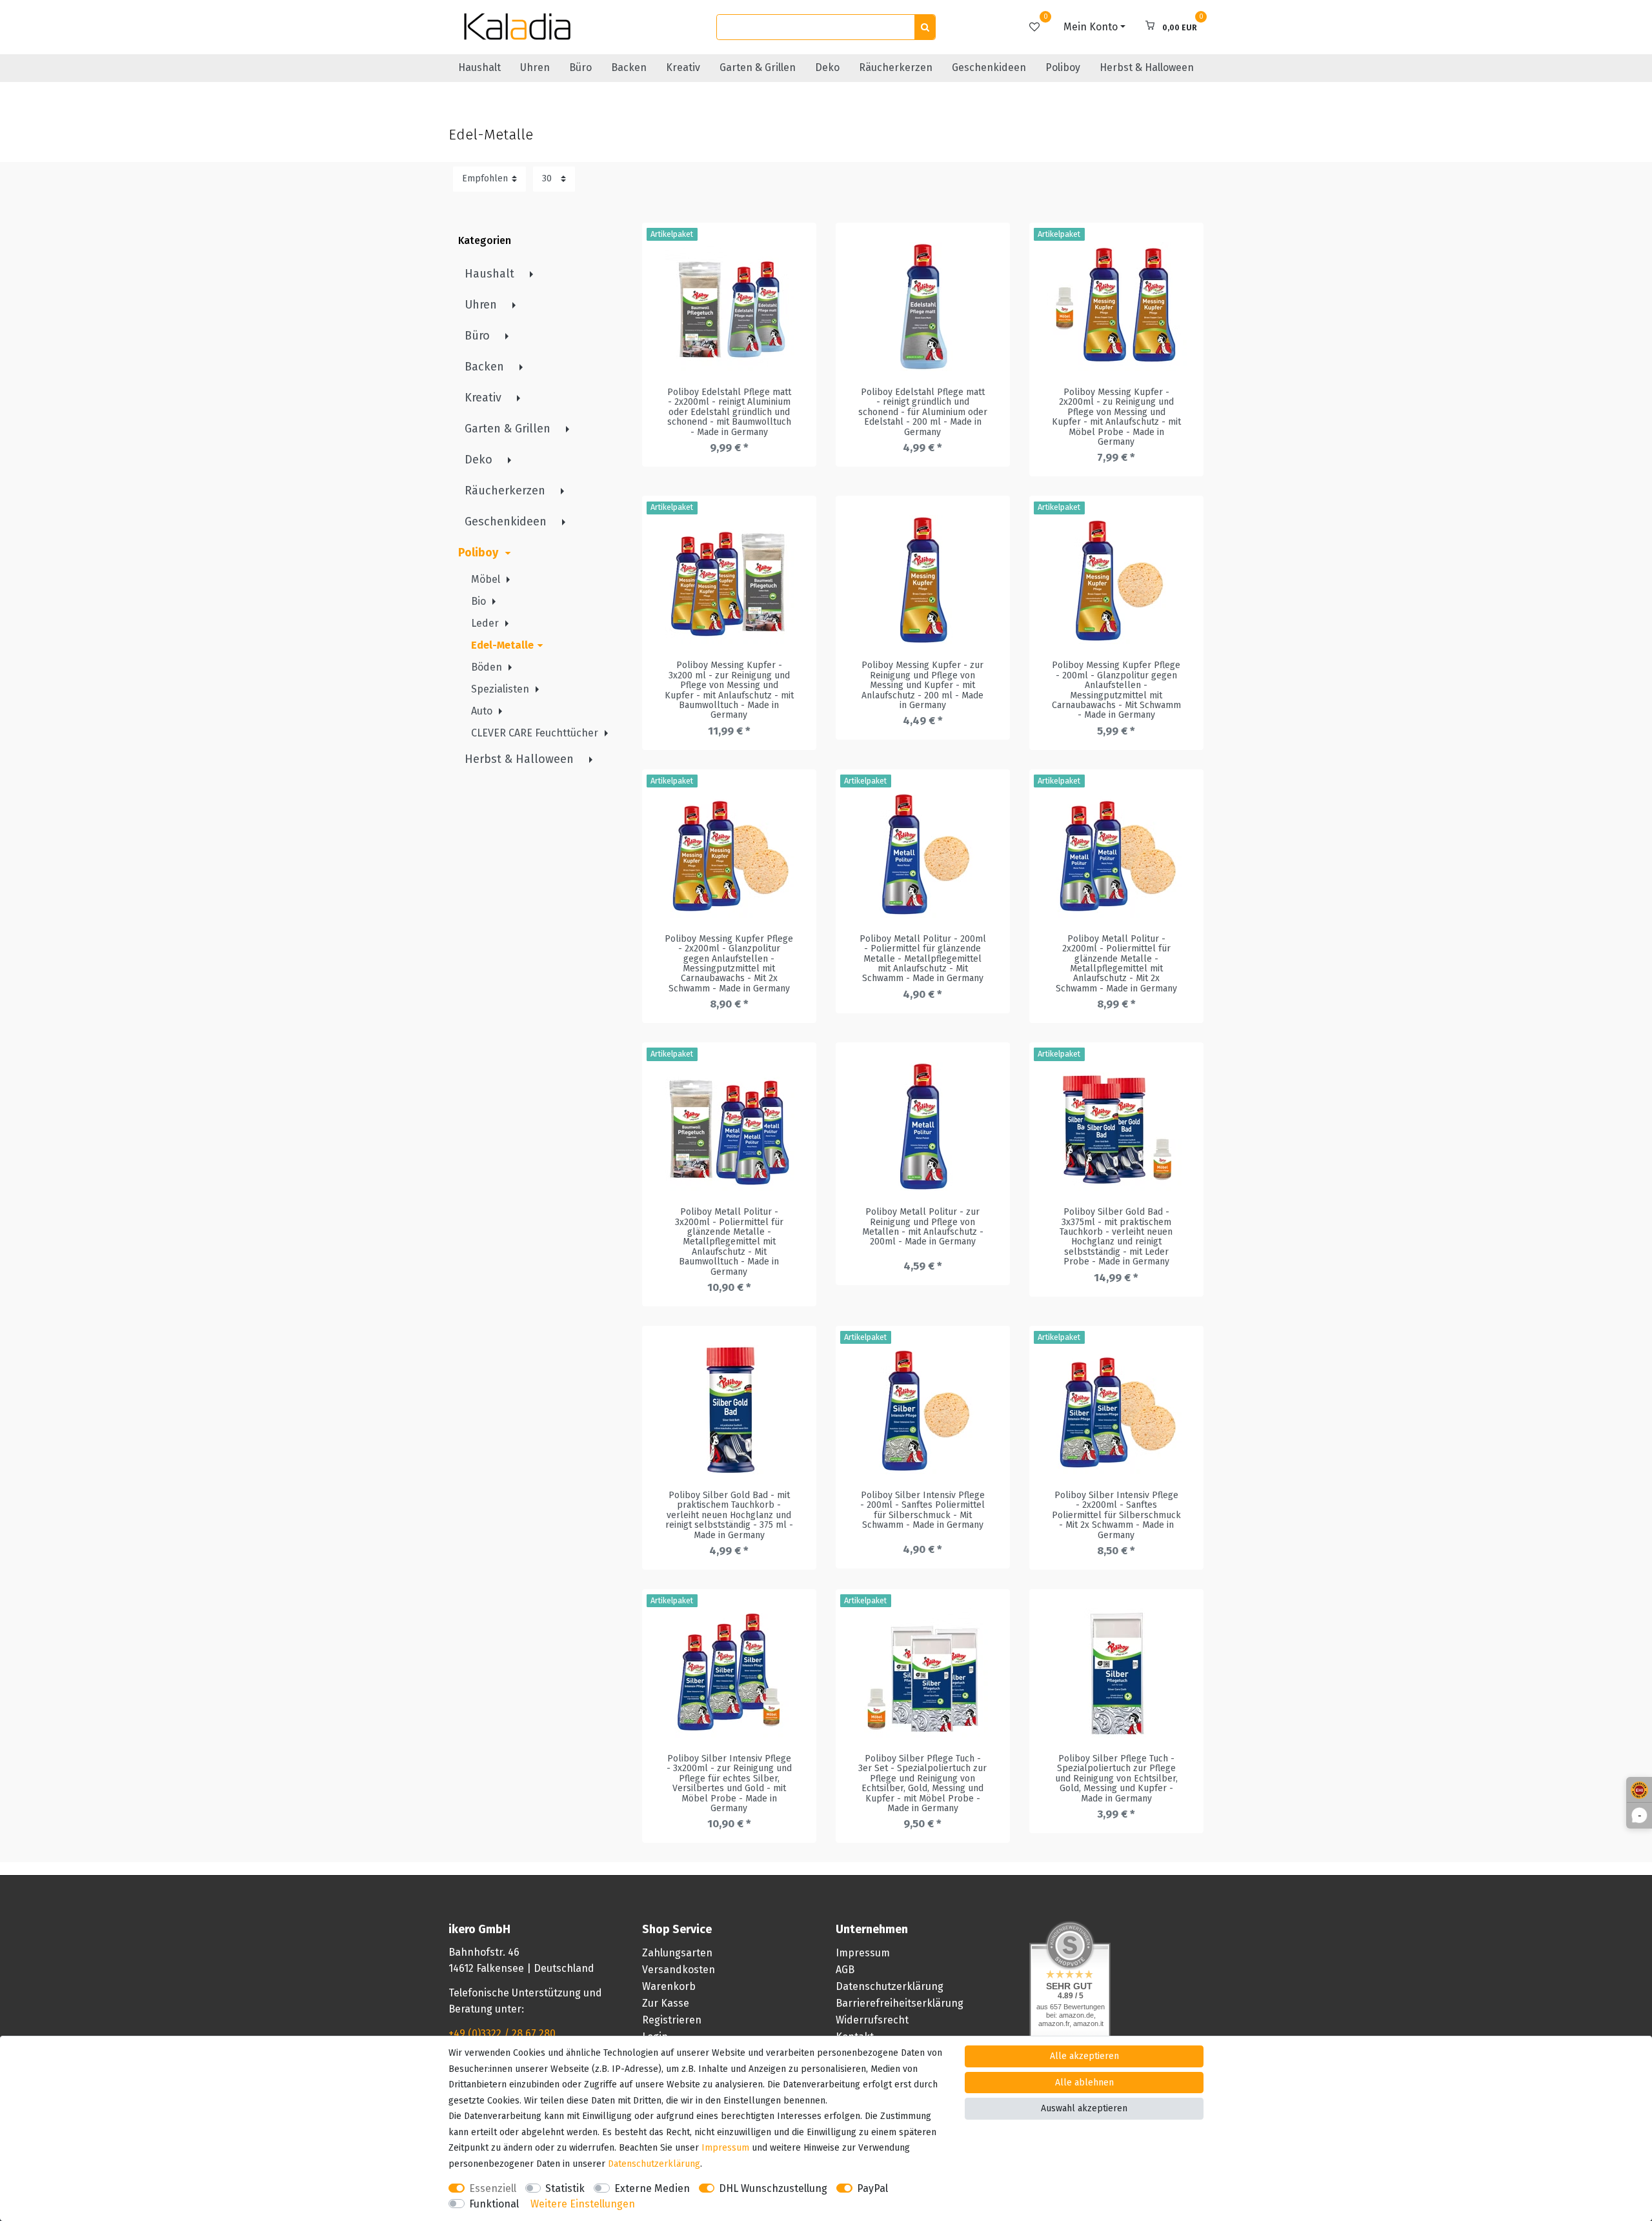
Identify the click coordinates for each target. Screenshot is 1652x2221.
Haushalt (479, 67)
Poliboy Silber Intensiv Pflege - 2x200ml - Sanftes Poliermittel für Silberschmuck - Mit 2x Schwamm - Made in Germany (1116, 1515)
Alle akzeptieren (1084, 2056)
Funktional (494, 2204)
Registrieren (672, 2020)
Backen (629, 67)
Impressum (863, 1953)
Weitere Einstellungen (583, 2204)
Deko (827, 67)
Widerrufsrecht (872, 2020)
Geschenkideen (989, 67)
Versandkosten (679, 1970)
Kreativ (683, 67)
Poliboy (1063, 67)
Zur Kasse (666, 2003)
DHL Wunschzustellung (773, 2188)
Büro (580, 67)
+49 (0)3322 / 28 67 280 (502, 2033)
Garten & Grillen (758, 67)
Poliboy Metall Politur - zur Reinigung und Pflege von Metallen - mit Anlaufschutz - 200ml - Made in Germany (923, 1227)
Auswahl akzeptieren (1084, 2108)
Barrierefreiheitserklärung (900, 2003)
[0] (1034, 27)
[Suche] (925, 27)
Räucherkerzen (896, 67)
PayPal (872, 2188)
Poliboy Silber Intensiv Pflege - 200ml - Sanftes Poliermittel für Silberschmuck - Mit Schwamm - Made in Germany (922, 1510)
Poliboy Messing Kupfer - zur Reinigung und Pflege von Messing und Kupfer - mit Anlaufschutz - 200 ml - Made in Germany (922, 685)
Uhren (535, 67)
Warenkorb (669, 1986)
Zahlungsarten (677, 1953)
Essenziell (493, 2188)
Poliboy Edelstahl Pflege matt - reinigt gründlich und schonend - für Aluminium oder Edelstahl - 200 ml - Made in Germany (923, 412)
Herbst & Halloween (1147, 67)
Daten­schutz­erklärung (654, 2164)
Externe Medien (652, 2188)
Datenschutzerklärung (890, 1986)
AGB (845, 1970)
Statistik (565, 2188)
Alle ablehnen (1084, 2083)
